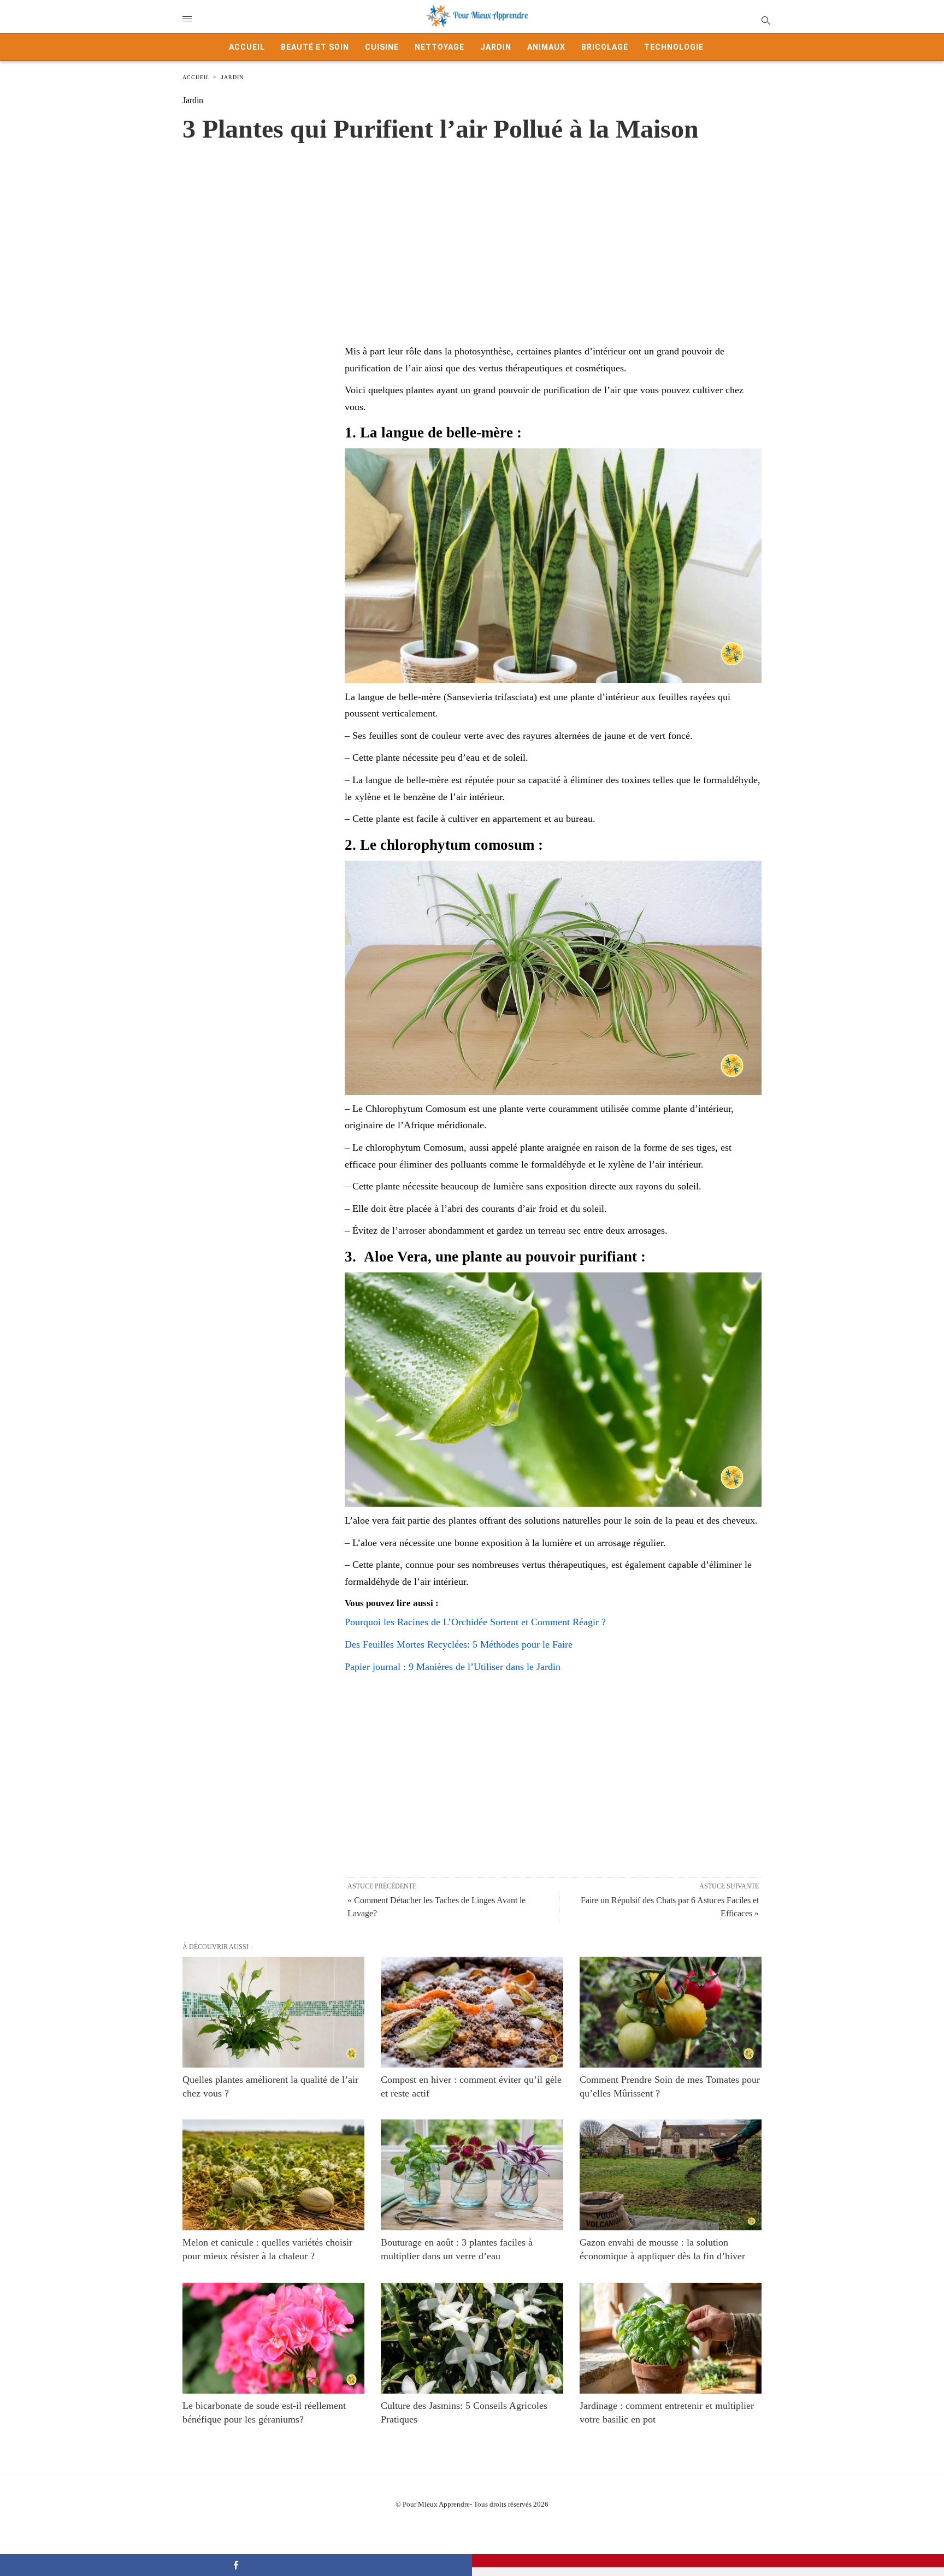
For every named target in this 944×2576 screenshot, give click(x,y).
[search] (765, 20)
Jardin (496, 47)
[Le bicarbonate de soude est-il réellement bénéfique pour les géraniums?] (273, 2338)
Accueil (247, 47)
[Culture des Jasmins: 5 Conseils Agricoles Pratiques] (472, 2338)
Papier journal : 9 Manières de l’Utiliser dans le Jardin (453, 1667)
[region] (472, 232)
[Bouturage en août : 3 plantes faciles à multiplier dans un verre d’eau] (472, 2175)
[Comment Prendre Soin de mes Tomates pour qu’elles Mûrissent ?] (671, 2012)
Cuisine (382, 47)
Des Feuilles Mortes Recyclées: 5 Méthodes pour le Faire (459, 1644)
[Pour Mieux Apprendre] (477, 16)
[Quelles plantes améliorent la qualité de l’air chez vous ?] (273, 2012)
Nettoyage (439, 47)
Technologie (674, 47)
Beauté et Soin (315, 47)
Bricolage (605, 47)
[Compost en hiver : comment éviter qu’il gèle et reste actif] (472, 2012)
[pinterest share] (708, 2561)
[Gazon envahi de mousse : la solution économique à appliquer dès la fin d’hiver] (671, 2175)
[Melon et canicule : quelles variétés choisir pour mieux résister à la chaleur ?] (273, 2175)
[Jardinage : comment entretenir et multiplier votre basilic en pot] (671, 2338)
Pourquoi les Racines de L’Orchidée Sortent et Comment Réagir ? (475, 1622)
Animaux (546, 47)
